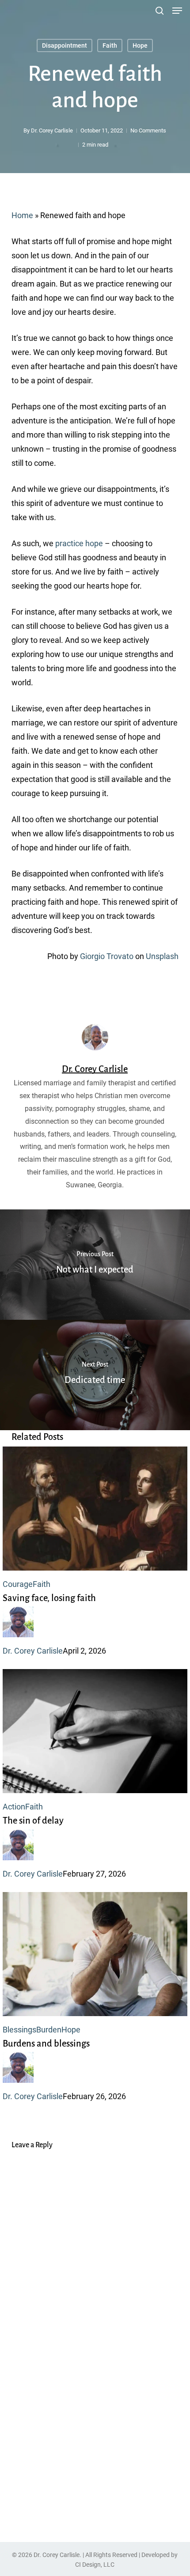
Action (14, 1807)
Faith (110, 45)
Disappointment (65, 45)
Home (22, 215)
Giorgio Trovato (107, 956)
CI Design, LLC (95, 2565)
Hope (140, 45)
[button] (177, 11)
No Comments (148, 130)
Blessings (19, 2030)
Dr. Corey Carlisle (52, 130)
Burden (49, 2030)
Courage (18, 1584)
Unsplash (162, 956)
